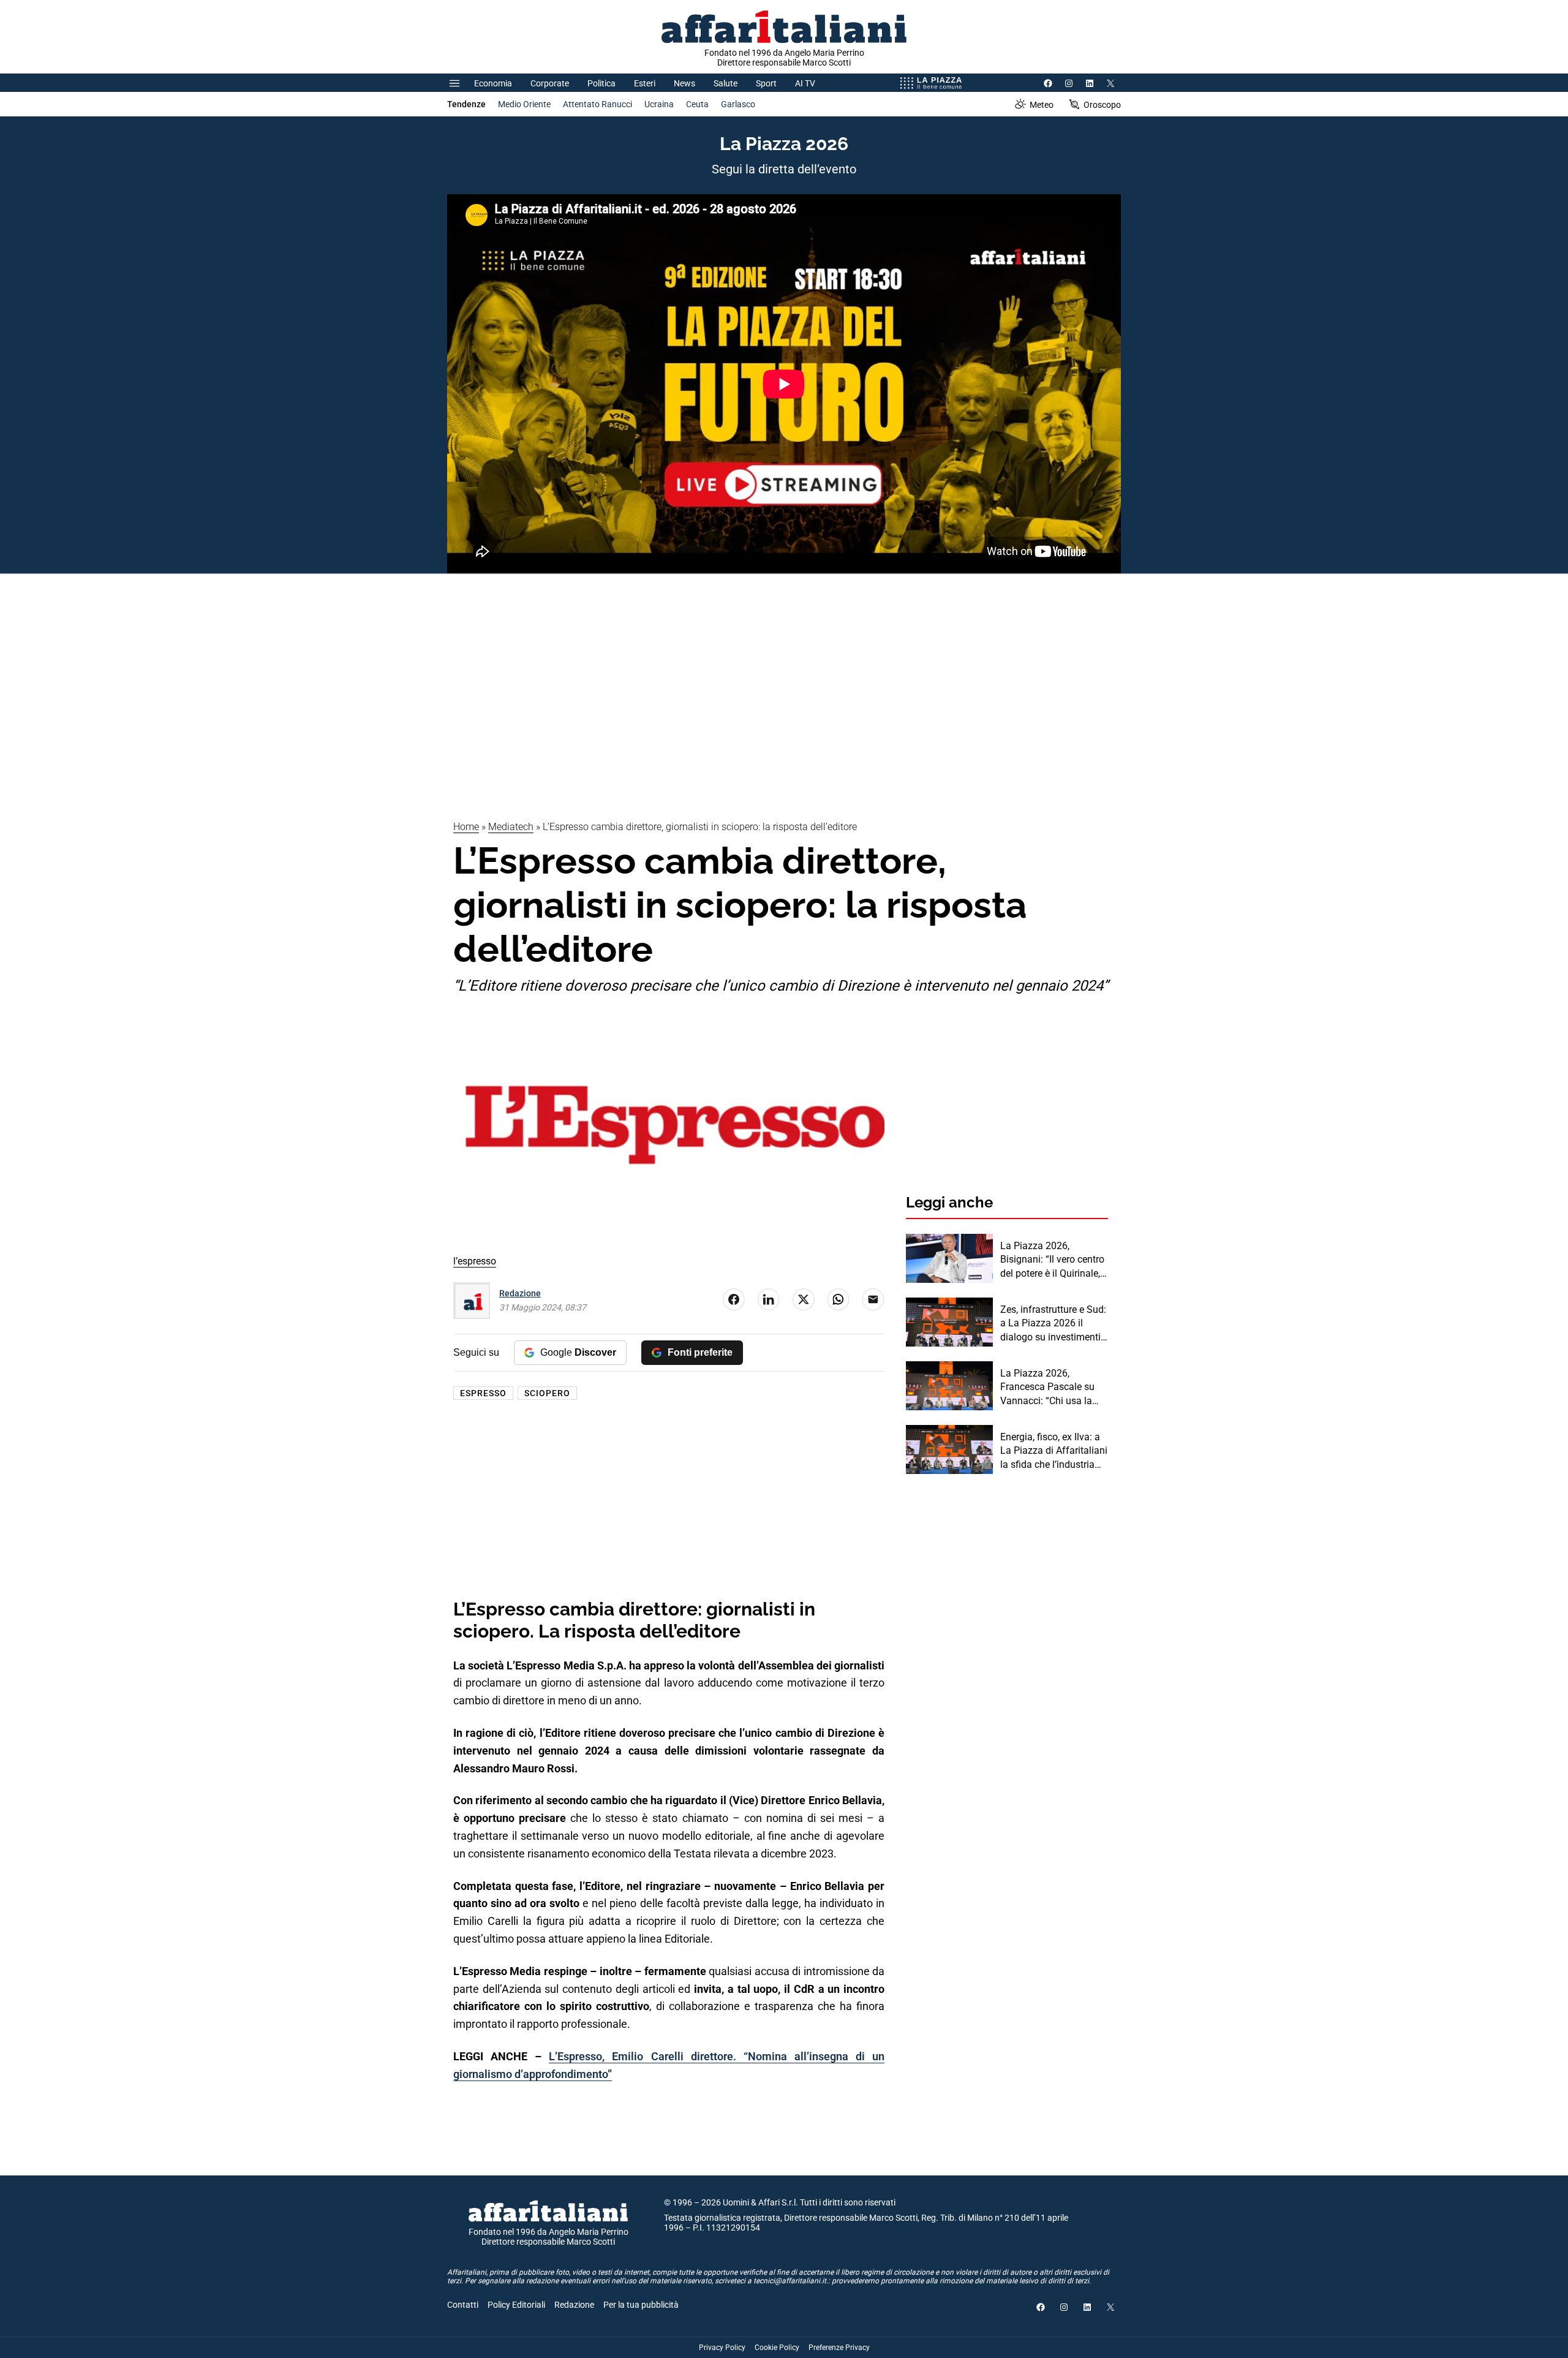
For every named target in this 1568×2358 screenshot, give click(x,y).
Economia (493, 83)
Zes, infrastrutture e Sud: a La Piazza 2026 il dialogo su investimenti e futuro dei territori (1054, 1324)
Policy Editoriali (516, 2305)
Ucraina (659, 104)
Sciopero (547, 1393)
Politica (601, 83)
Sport (766, 83)
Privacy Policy (722, 2348)
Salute (726, 83)
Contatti (463, 2305)
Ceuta (697, 104)
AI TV (805, 83)
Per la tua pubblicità (641, 2305)
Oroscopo (1102, 105)
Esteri (645, 83)
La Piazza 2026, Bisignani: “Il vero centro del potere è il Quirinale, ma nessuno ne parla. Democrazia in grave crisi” (1052, 1260)
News (684, 83)
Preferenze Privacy (839, 2348)
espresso (483, 1393)
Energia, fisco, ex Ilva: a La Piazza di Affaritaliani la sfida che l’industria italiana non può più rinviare (1054, 1451)
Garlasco (738, 104)
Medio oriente (524, 104)
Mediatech (511, 827)
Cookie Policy (777, 2348)
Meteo (1042, 105)
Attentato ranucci (597, 104)
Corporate (550, 83)
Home (466, 827)
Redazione (520, 1293)
